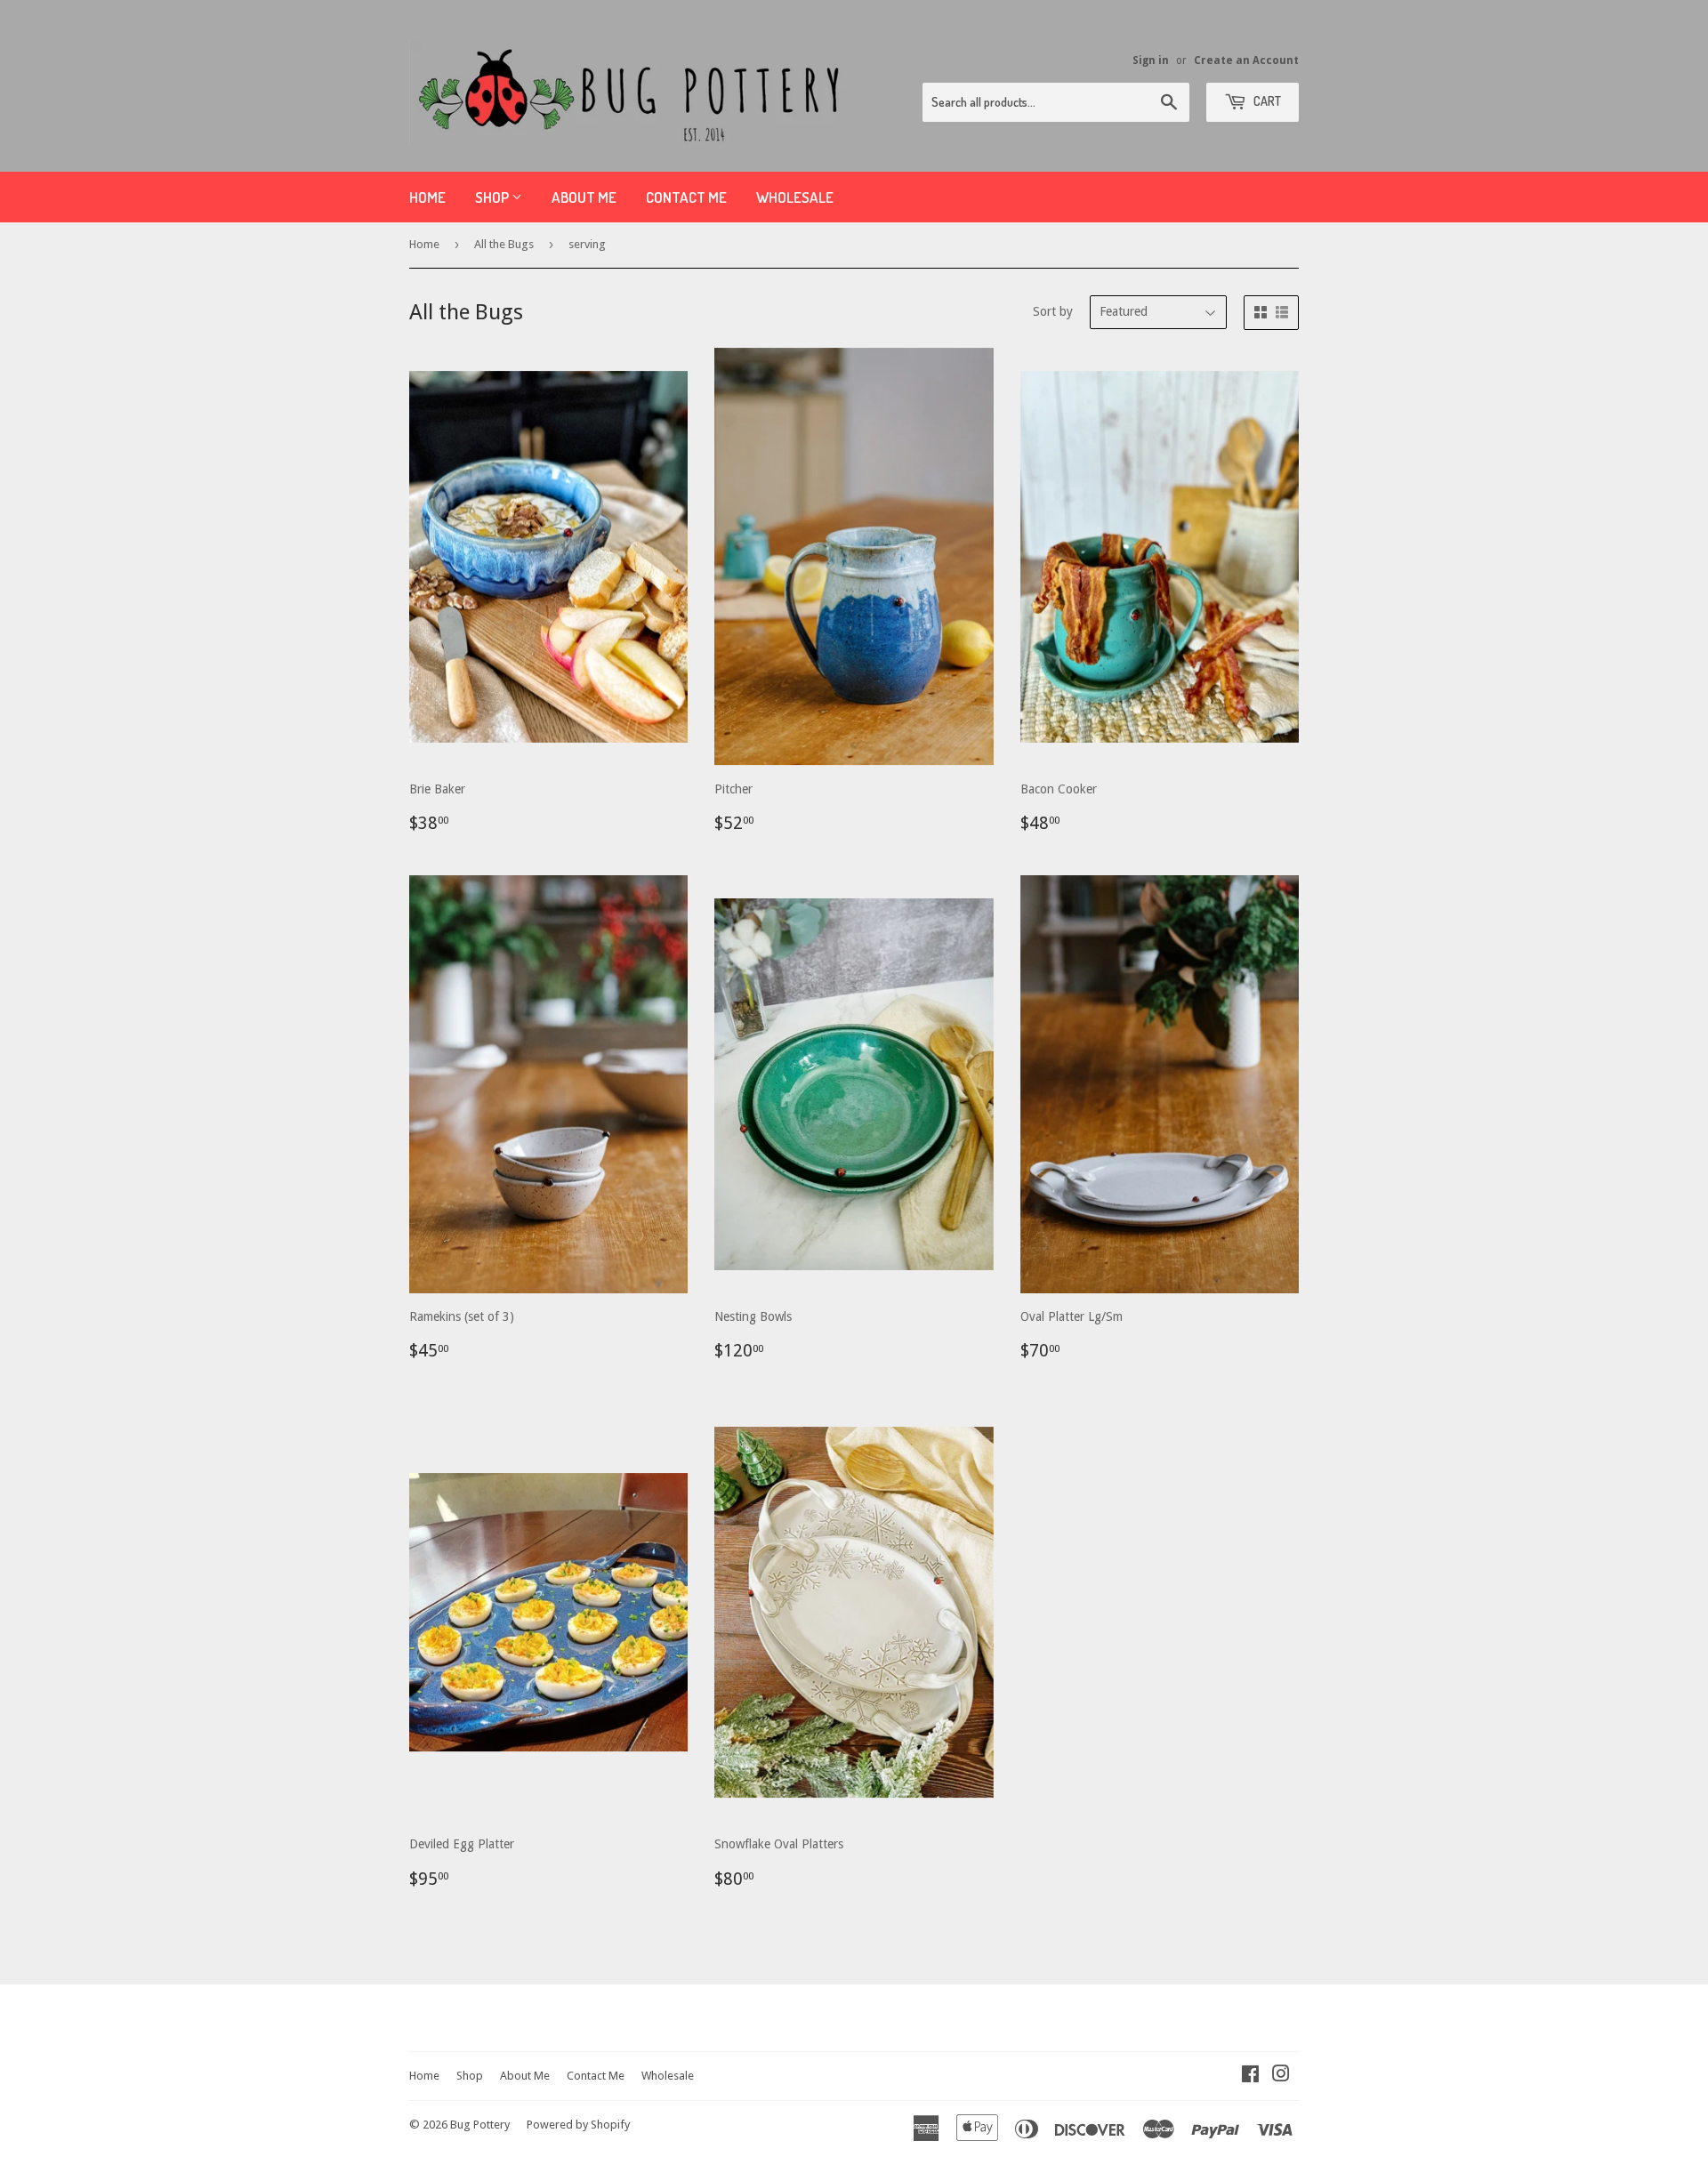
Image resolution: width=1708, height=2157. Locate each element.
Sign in (1151, 60)
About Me (584, 197)
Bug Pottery (480, 2125)
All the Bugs (504, 244)
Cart (1266, 101)
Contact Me (686, 197)
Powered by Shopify (578, 2125)
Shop (493, 197)
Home (427, 197)
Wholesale (795, 197)
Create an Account (1246, 60)
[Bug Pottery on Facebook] (1250, 2076)
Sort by (1053, 311)
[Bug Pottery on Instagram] (1281, 2076)
